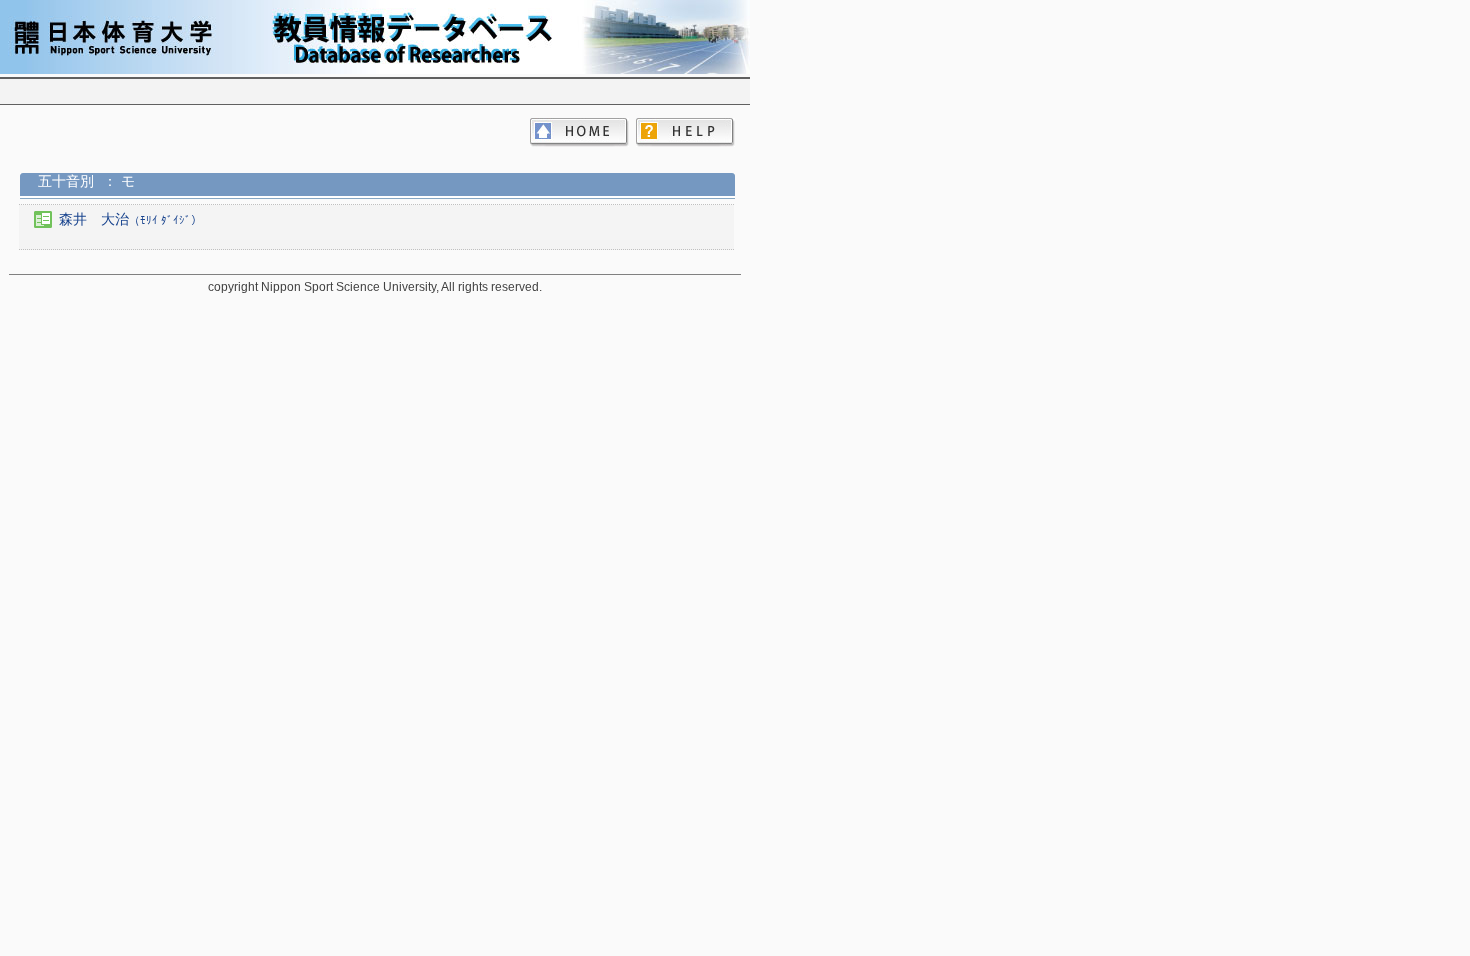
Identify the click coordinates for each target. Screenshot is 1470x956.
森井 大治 (130, 219)
